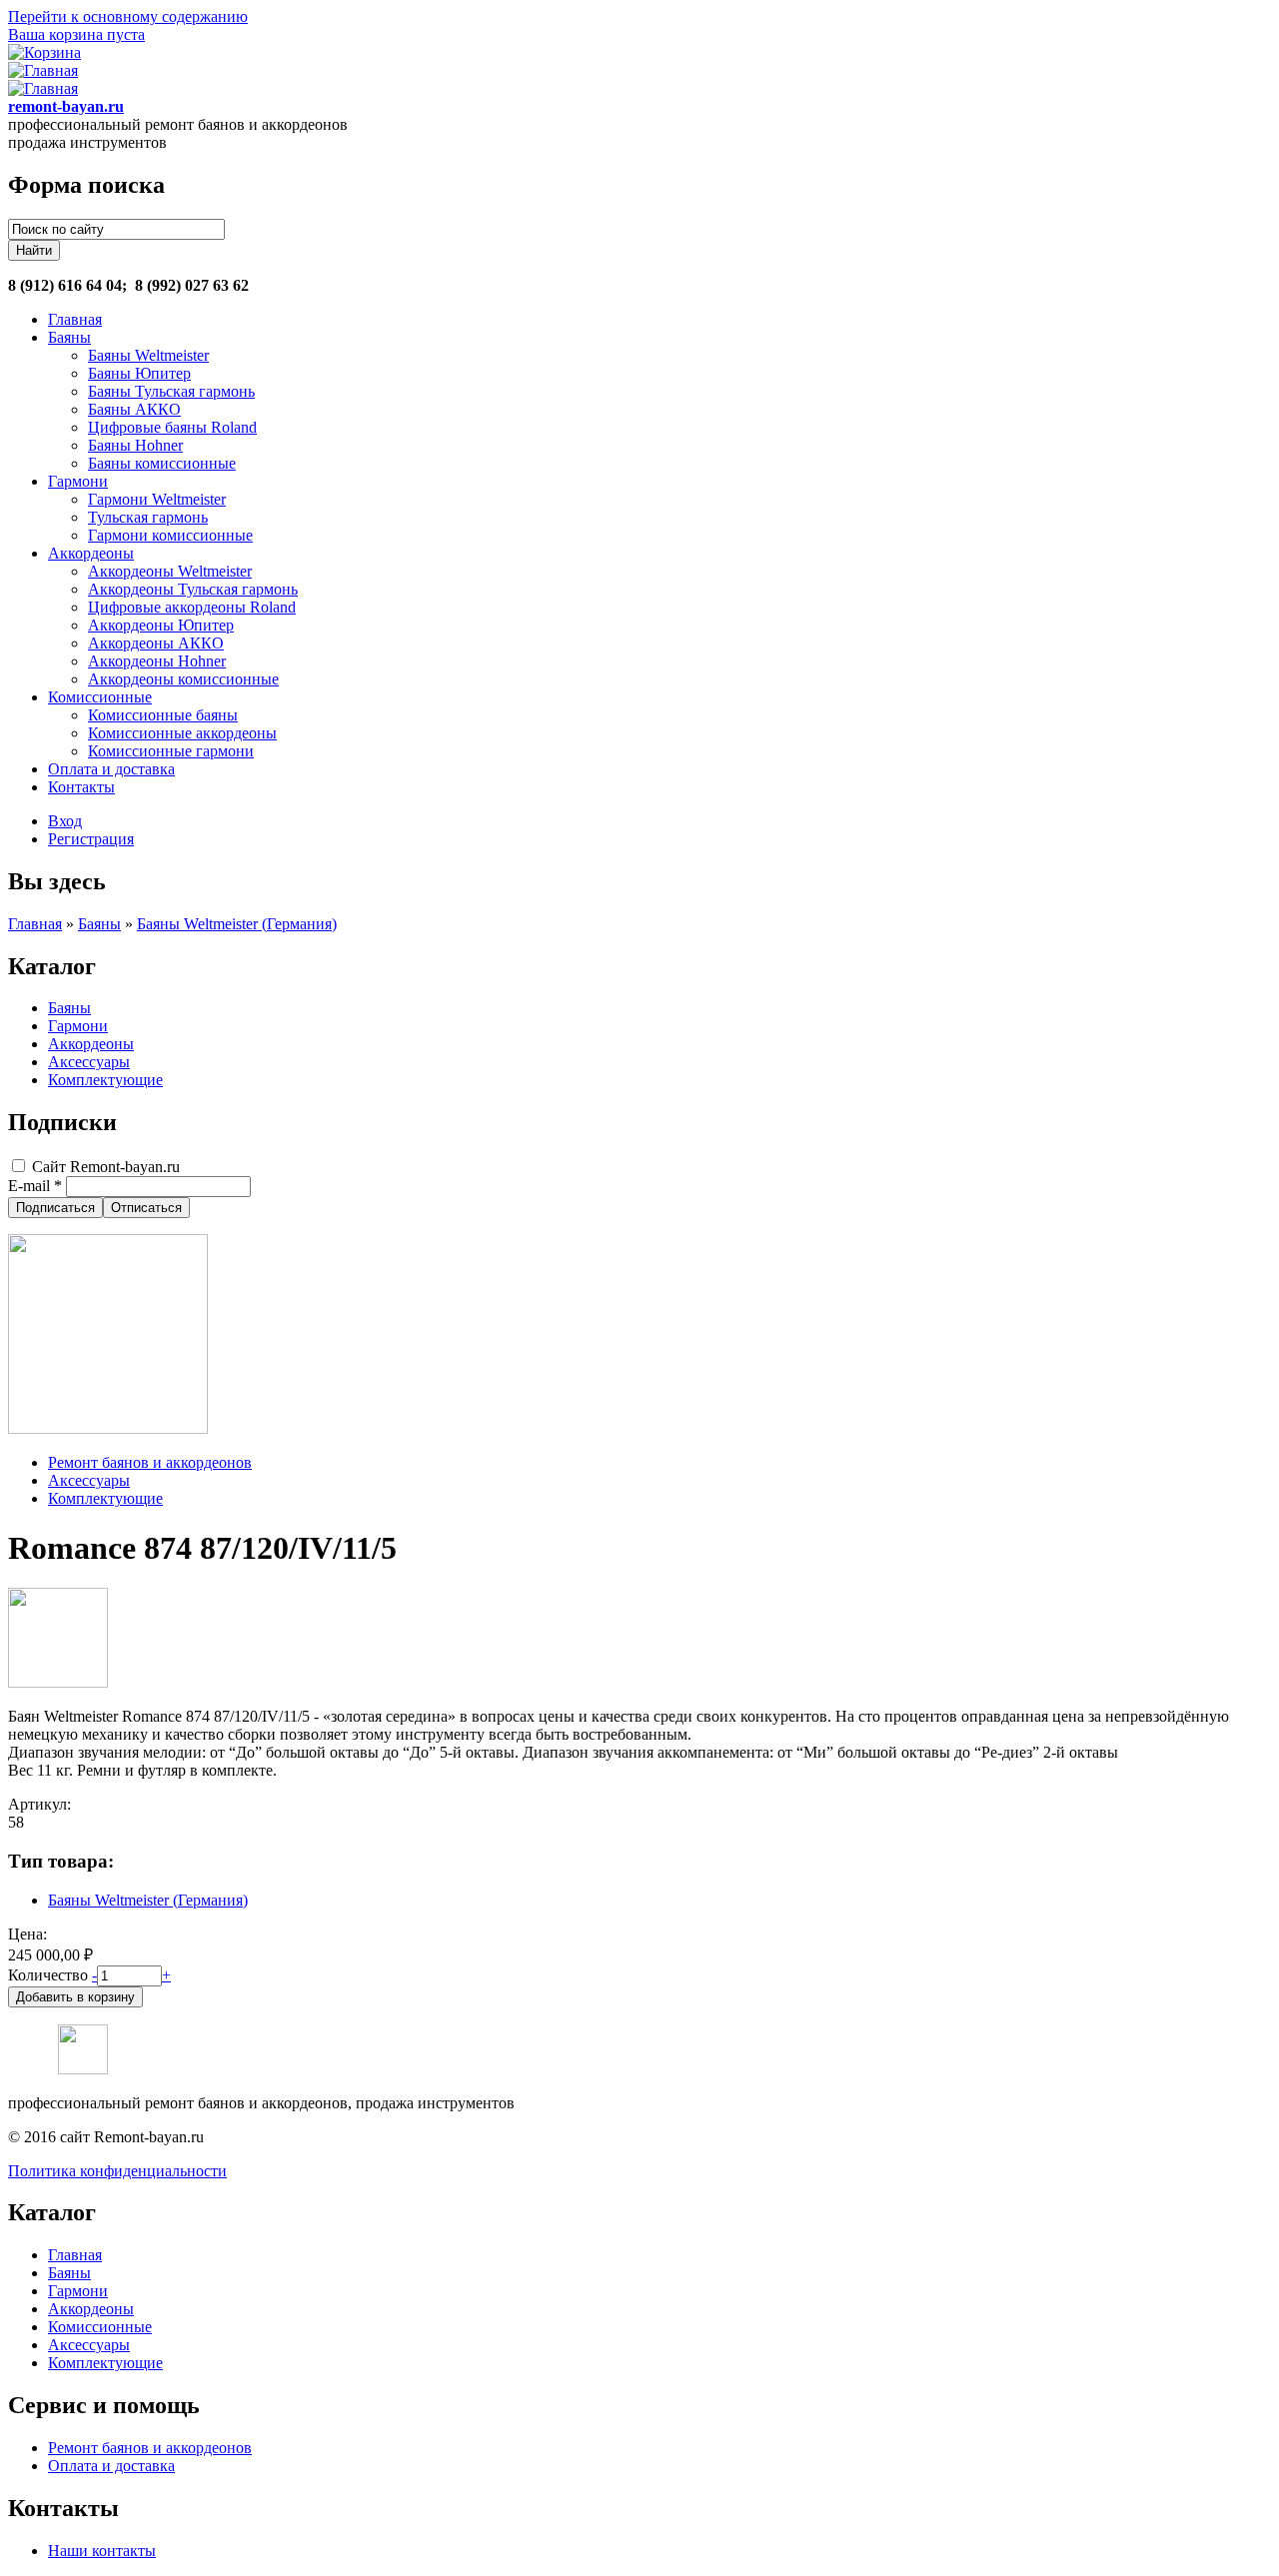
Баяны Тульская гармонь (171, 391)
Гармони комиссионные (170, 535)
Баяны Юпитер (139, 373)
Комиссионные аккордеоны (182, 733)
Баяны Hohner (135, 445)
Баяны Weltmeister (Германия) (237, 924)
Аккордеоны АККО (156, 643)
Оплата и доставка (111, 769)
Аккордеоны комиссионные (183, 679)
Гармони (78, 481)
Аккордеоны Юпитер (161, 625)
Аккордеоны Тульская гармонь (193, 589)
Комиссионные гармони (171, 751)
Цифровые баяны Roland (172, 427)
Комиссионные (100, 697)
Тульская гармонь (148, 517)
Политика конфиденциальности (117, 2171)
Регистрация (91, 839)
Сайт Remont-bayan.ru (106, 1167)
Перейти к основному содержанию (128, 16)
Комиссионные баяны (163, 715)
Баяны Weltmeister (148, 355)
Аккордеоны (91, 553)
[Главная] (43, 70)
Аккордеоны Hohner (157, 661)
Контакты (81, 787)
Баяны (69, 337)
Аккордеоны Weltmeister (170, 571)
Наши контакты (102, 2551)
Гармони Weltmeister (157, 499)
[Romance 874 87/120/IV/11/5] (58, 1682)
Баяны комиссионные (162, 463)
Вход (65, 821)
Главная (75, 319)
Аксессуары (89, 1062)
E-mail (35, 1186)
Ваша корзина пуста (76, 34)
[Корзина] (44, 52)
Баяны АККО (134, 409)
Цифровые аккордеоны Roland (192, 607)
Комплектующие (105, 1080)
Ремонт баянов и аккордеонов (150, 1462)
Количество (50, 1975)
